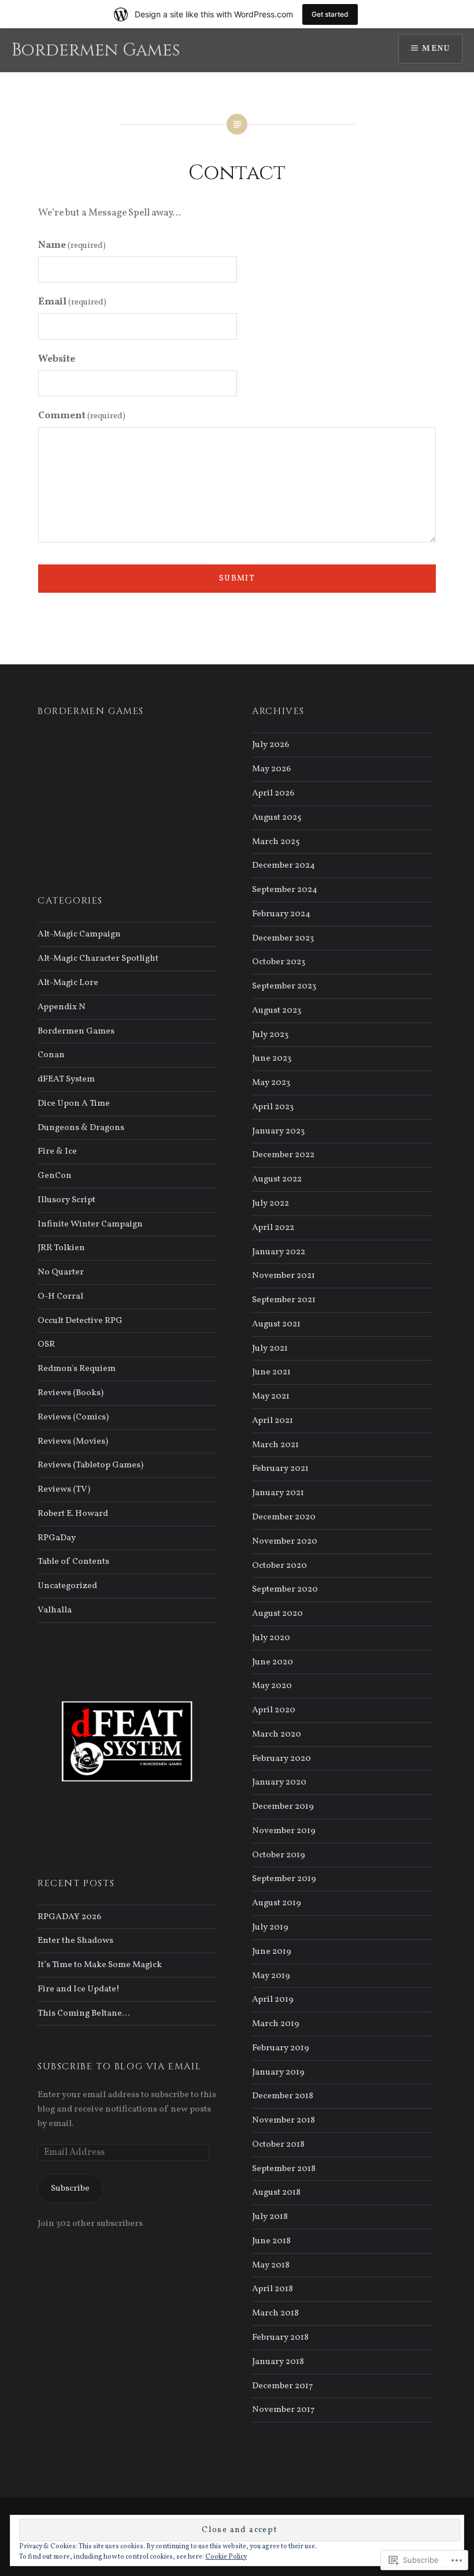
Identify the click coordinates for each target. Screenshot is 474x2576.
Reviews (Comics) (73, 1417)
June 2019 (272, 1951)
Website (57, 359)
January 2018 (278, 2362)
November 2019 (284, 1831)
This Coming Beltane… (84, 2013)
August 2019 (277, 1903)
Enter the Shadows (75, 1941)
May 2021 (271, 1396)
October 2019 (279, 1855)
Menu (436, 49)
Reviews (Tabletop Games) (90, 1465)
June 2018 (271, 2241)
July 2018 (270, 2217)
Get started (330, 14)
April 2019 (273, 1999)
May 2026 (271, 769)
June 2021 (271, 1372)
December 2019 (283, 1806)
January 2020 (279, 1782)
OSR (46, 1344)
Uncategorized (67, 1586)
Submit (237, 579)
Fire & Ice (57, 1151)
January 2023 (278, 1131)
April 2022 (273, 1228)
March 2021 (275, 1445)
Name (72, 245)
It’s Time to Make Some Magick (100, 1965)
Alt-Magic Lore (68, 983)
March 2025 (276, 842)
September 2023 (284, 986)
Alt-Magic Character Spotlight (98, 958)
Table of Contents (73, 1562)
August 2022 (277, 1179)
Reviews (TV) (64, 1489)
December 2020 (284, 1517)
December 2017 (283, 2386)
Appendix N (62, 1007)
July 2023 (270, 1035)
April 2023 (273, 1107)
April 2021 (273, 1421)
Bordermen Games (96, 50)
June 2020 (273, 1662)
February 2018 (280, 2337)
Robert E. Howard (73, 1514)
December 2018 (283, 2096)
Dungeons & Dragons (81, 1128)
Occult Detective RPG (80, 1321)
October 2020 (279, 1566)
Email (73, 302)
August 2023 (277, 1010)
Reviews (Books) (71, 1393)
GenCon (55, 1176)
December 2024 (284, 865)
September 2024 (285, 890)
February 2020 (282, 1759)
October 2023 (279, 962)
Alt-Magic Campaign (79, 934)
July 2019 (270, 1927)
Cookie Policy (226, 2557)
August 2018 (276, 2192)
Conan (51, 1055)
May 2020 (272, 1686)
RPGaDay (57, 1538)
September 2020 (285, 1589)
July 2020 (271, 1638)
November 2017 (284, 2410)
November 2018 (284, 2120)
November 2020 (285, 1541)
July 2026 (271, 745)
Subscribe (70, 2188)
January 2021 (278, 1493)
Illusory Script (66, 1200)
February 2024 (281, 914)
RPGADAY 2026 (69, 1917)
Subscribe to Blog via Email (119, 2066)
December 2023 (283, 938)
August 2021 (276, 1324)
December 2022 (283, 1155)
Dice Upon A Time (74, 1103)
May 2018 (271, 2265)
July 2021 (270, 1348)
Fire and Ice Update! (79, 1989)
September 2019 (284, 1879)
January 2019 (278, 2072)
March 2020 (277, 1734)
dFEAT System (66, 1079)
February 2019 (281, 2048)
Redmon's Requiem (77, 1369)
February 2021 (280, 1469)
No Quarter (61, 1272)
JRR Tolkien (61, 1248)
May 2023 (271, 1083)
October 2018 (278, 2144)
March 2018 (275, 2313)
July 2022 (271, 1203)
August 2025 (277, 817)
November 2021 (284, 1276)
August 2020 (277, 1614)
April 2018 (273, 2289)
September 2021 (284, 1300)
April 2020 (274, 1710)
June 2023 (272, 1058)
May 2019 (271, 1976)
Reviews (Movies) (73, 1441)
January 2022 (279, 1252)
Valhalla (55, 1610)
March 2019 (276, 2024)
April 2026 (273, 793)
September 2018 (284, 2169)
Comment (82, 416)
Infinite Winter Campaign (90, 1224)
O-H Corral (60, 1296)
